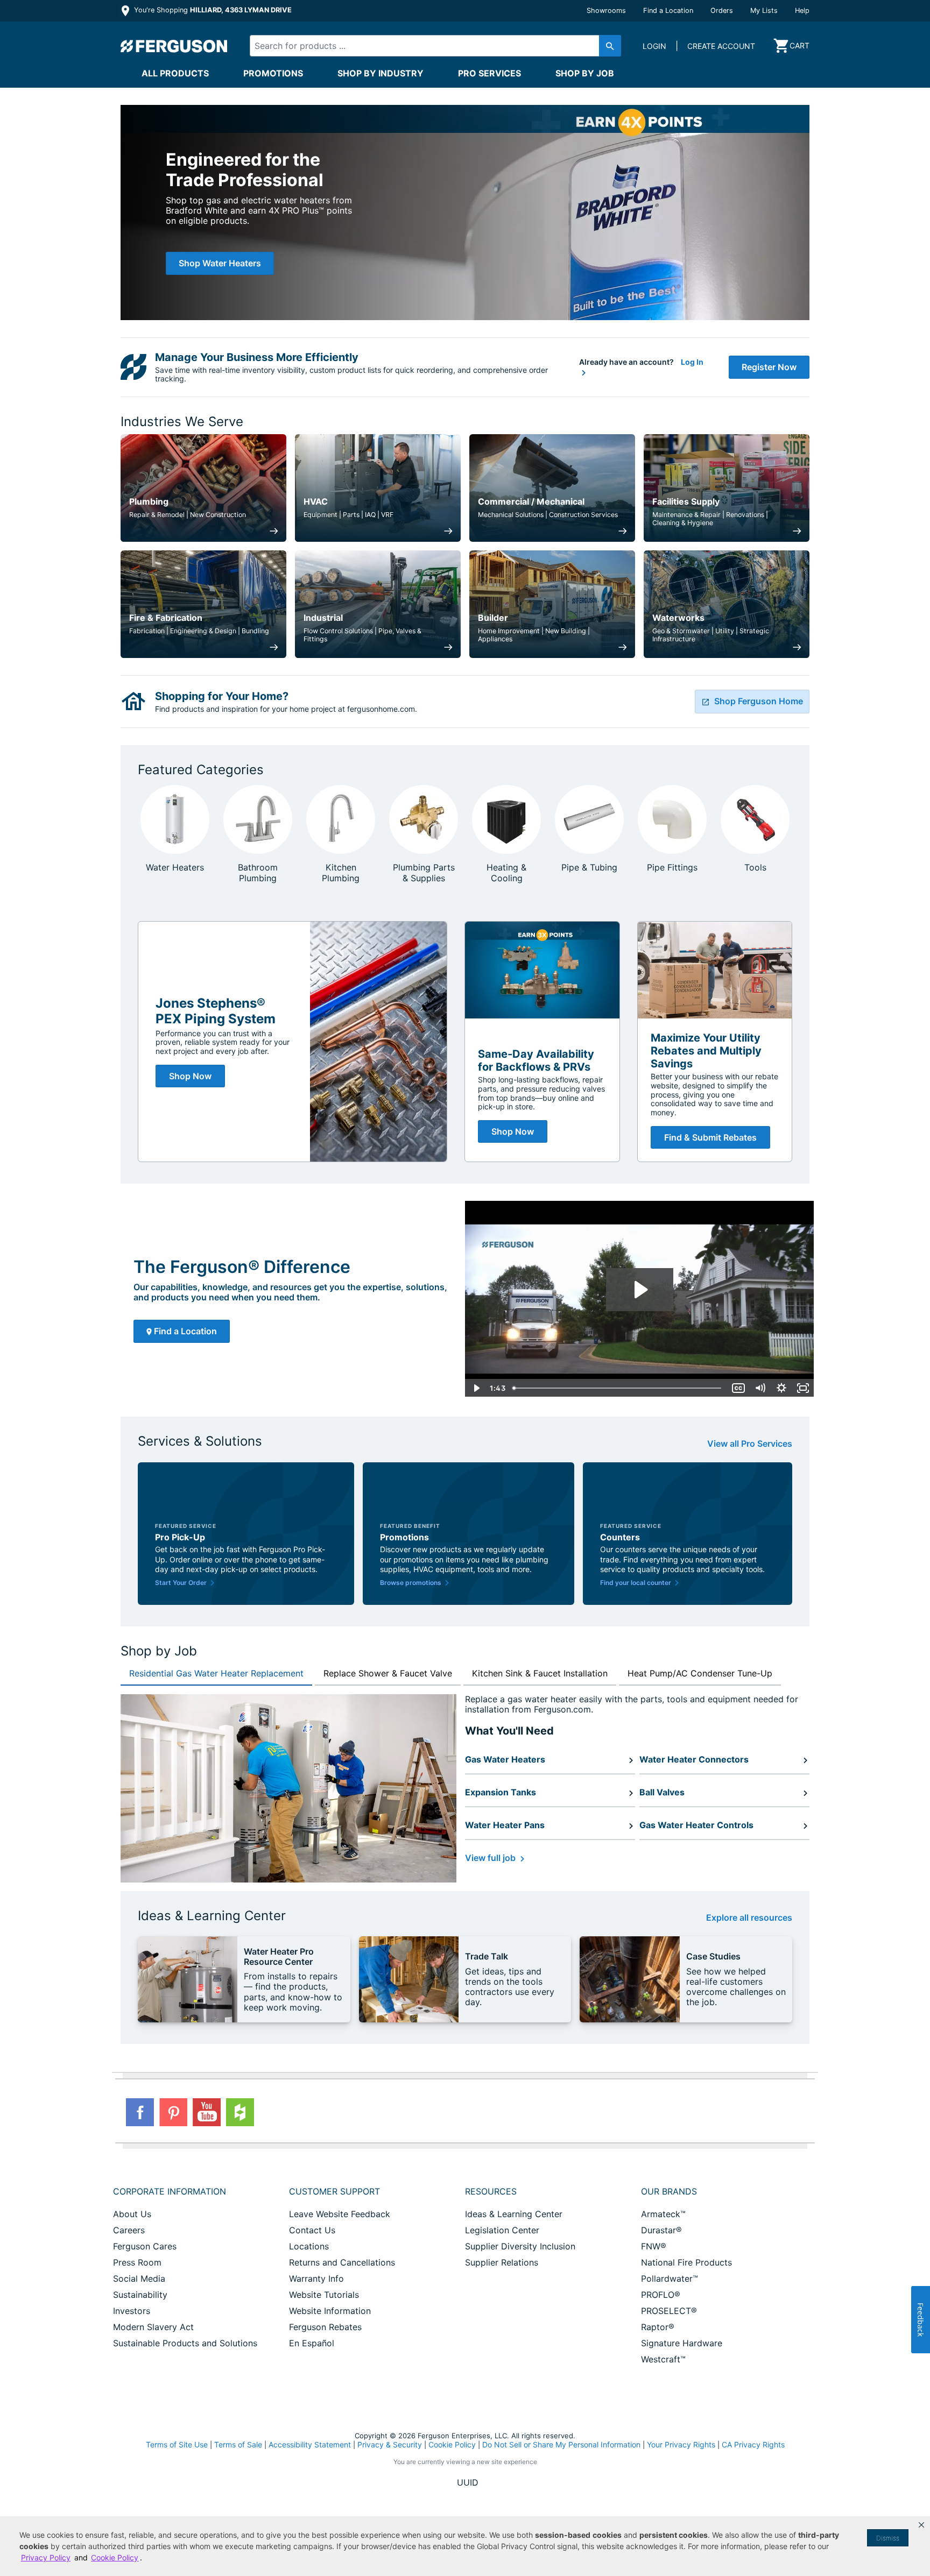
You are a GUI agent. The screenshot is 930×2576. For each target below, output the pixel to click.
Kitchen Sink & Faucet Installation (540, 1673)
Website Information (330, 2311)
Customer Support (334, 2191)
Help (802, 10)
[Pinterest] (173, 2112)
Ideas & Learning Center (514, 2214)
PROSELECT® (669, 2311)
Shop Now (190, 1076)
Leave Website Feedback (340, 2214)
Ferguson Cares (145, 2246)
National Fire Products (686, 2262)
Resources (491, 2191)
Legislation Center (502, 2230)
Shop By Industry (381, 73)
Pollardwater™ (670, 2278)
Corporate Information (170, 2191)
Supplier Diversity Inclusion (520, 2246)
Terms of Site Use (177, 2444)
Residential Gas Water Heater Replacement (216, 1673)
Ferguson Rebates (325, 2327)
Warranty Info (316, 2278)
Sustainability (140, 2295)
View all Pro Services (750, 1444)
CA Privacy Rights (753, 2444)
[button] (921, 2525)
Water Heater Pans (505, 1825)
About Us (132, 2214)
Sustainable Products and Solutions (185, 2343)
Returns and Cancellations (342, 2262)
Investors (132, 2311)
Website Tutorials (324, 2295)
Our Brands (669, 2191)
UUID (468, 2482)
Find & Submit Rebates (710, 1137)
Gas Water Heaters (505, 1759)
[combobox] (426, 46)
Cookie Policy (452, 2444)
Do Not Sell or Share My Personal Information (561, 2445)
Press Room (137, 2262)
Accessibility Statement (310, 2444)
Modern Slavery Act (153, 2327)
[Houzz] (240, 2112)
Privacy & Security (390, 2444)
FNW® (654, 2246)
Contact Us (312, 2230)
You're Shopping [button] (212, 10)
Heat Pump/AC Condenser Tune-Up (700, 1673)
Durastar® (661, 2230)
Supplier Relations (502, 2262)
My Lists (764, 10)
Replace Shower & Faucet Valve (388, 1673)
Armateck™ (663, 2214)
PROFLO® (661, 2295)
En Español (312, 2343)
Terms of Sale (238, 2444)
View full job (491, 1858)
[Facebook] (140, 2112)
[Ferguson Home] (174, 46)
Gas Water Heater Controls (696, 1825)
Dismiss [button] (888, 2538)
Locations (309, 2246)
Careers (129, 2230)
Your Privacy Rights (681, 2444)
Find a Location (668, 10)
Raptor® (658, 2327)
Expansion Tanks (501, 1792)
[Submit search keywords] (610, 46)
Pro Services (489, 73)
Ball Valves (662, 1792)
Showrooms (606, 10)
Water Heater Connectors (694, 1759)
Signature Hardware (682, 2343)
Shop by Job (585, 73)
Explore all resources (749, 1918)
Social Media (139, 2278)
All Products (175, 73)
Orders (722, 10)
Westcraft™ (663, 2359)
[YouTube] (207, 2112)
